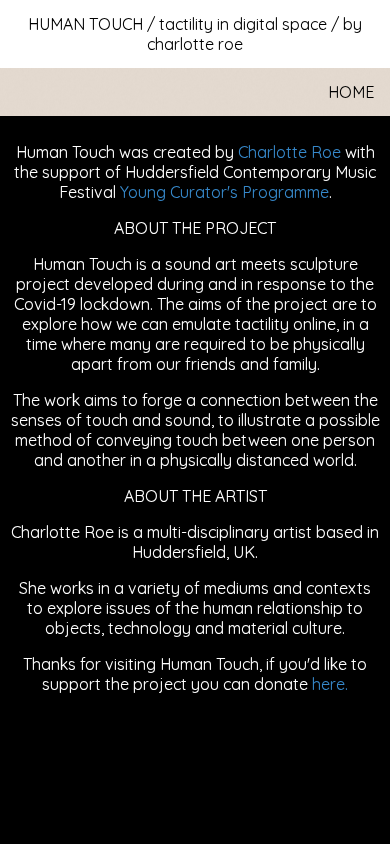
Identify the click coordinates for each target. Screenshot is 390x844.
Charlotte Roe (289, 152)
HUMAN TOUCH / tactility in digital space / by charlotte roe (195, 34)
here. (330, 684)
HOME (351, 92)
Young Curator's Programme (224, 192)
